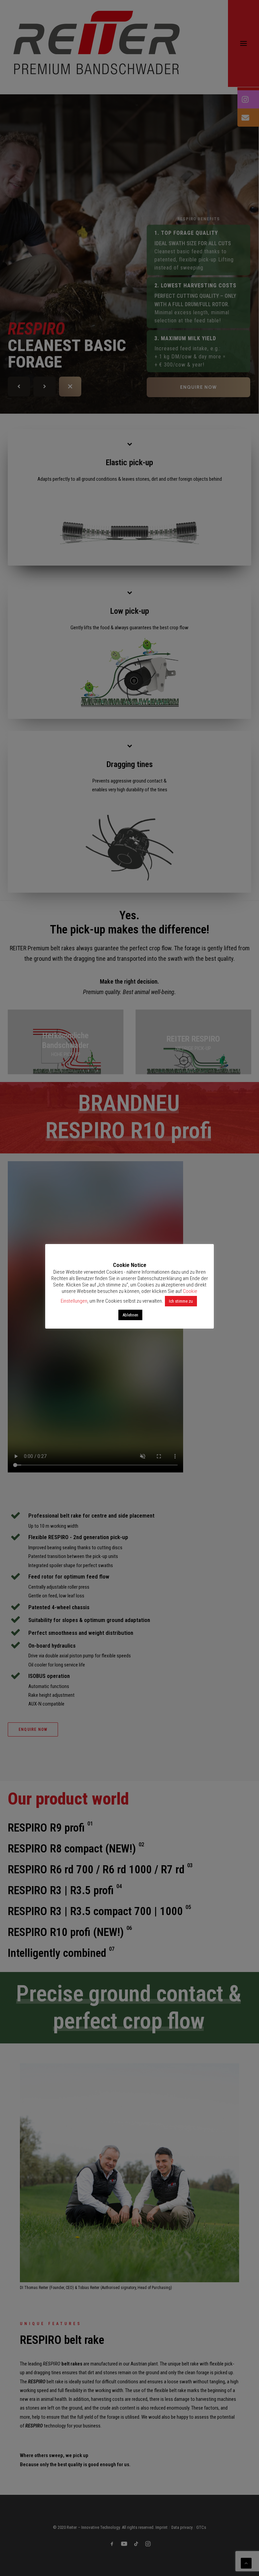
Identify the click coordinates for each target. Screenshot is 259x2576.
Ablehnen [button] (130, 1315)
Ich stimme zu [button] (181, 1301)
